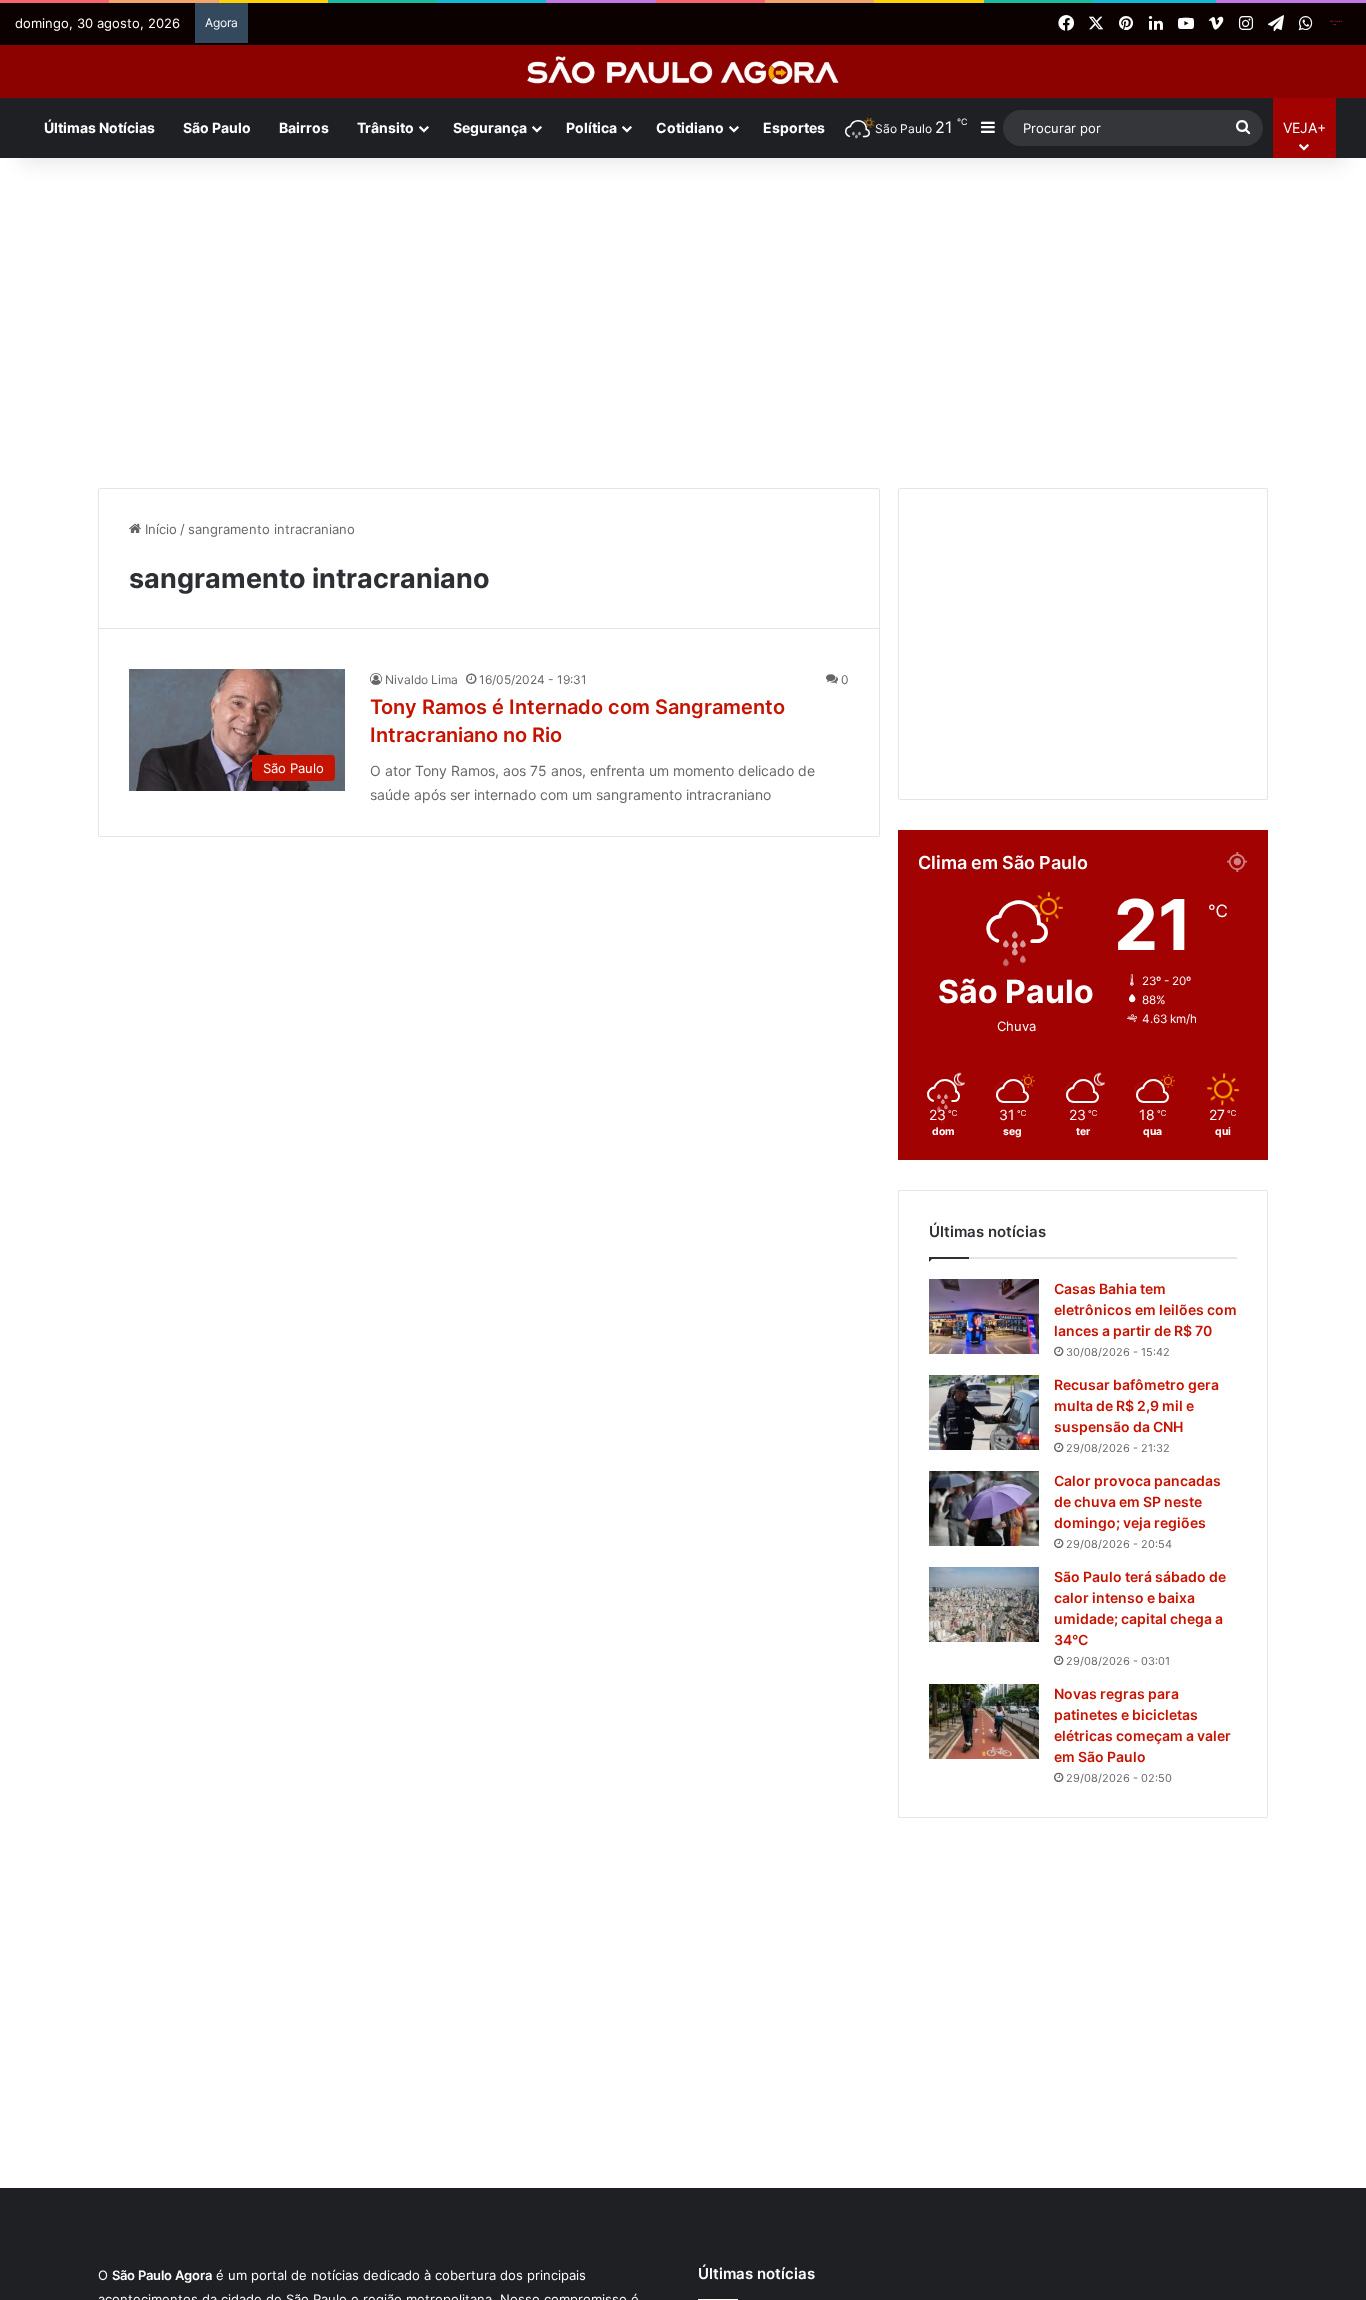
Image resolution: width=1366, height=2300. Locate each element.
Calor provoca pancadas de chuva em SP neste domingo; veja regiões (1137, 1501)
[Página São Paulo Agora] (1336, 24)
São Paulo (217, 127)
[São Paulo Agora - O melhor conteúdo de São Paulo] (683, 71)
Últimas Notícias (99, 127)
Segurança (490, 127)
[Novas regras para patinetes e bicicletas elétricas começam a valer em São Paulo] (984, 1721)
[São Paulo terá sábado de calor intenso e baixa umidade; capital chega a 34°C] (984, 1604)
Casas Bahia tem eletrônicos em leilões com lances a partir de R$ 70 (1145, 1309)
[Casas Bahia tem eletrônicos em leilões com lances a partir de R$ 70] (984, 1316)
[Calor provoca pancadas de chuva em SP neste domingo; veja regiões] (984, 1508)
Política (591, 127)
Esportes (794, 127)
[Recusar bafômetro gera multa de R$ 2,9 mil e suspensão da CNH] (984, 1412)
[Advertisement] (683, 318)
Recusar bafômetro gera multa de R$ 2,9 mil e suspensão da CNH (1136, 1405)
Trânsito (385, 127)
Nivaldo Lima (421, 679)
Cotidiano (690, 127)
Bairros (304, 127)
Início (159, 529)
